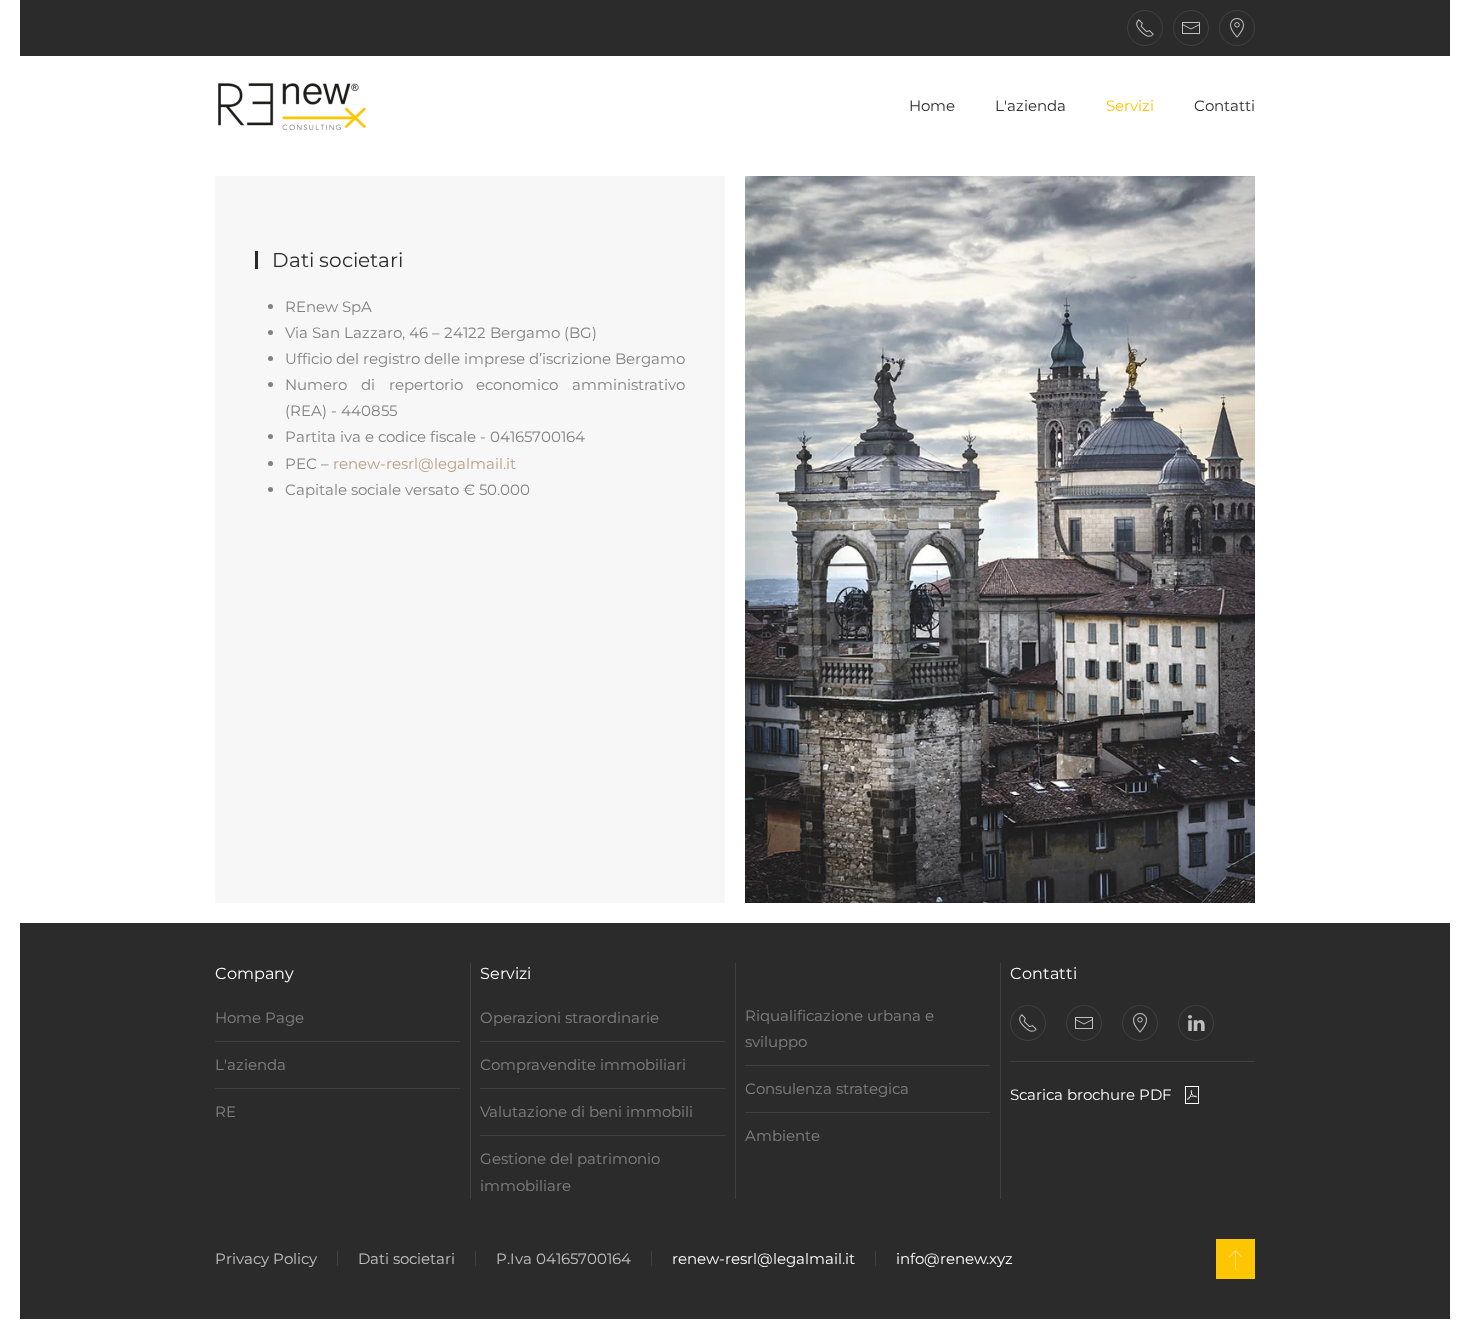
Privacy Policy (266, 1258)
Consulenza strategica (827, 1088)
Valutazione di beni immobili (586, 1111)
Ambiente (782, 1135)
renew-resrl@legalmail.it (424, 463)
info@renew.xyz (954, 1258)
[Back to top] (1235, 1259)
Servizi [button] (1130, 105)
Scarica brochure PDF (1091, 1094)
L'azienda (1030, 105)
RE (225, 1111)
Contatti (1224, 105)
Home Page (259, 1017)
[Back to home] (295, 106)
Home (932, 105)
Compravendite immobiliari (583, 1064)
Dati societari (406, 1258)
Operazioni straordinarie (569, 1017)
